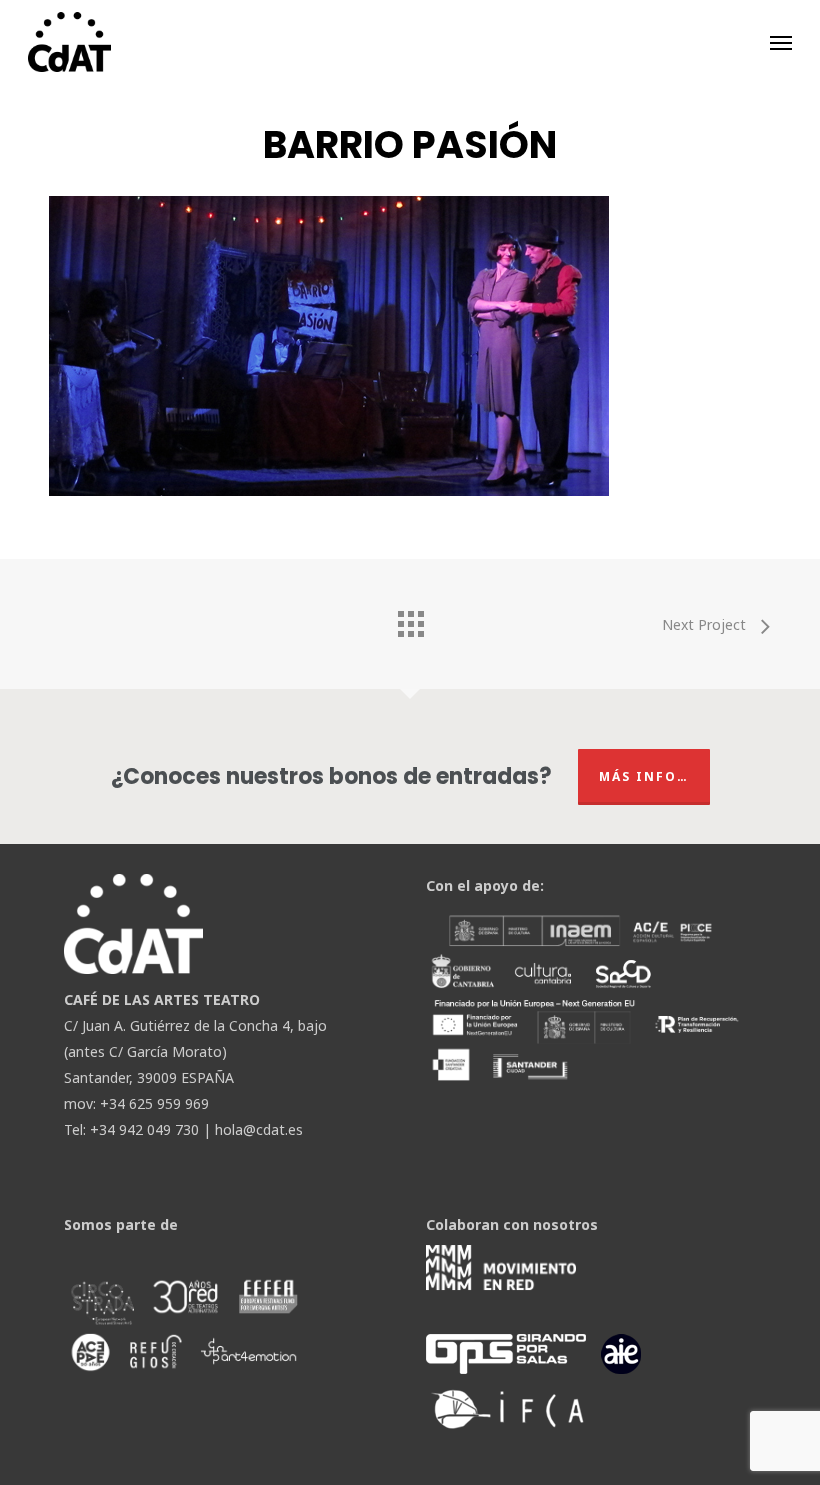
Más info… (644, 776)
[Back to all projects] (410, 619)
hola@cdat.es (259, 1129)
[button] (781, 42)
